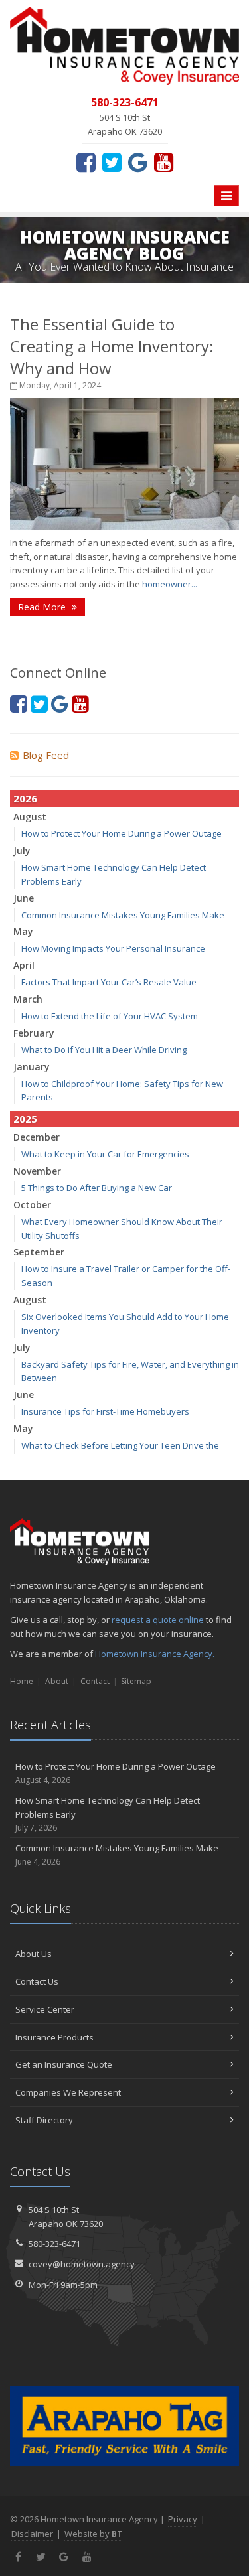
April (24, 965)
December (37, 1137)
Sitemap (136, 1681)
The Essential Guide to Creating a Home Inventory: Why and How (112, 346)
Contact (95, 1681)
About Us (34, 1954)
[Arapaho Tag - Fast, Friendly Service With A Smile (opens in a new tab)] (124, 2426)
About (57, 1681)
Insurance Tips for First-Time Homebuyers (105, 1411)
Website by (93, 2534)
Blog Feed (46, 755)
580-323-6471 (54, 2244)
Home (22, 1681)
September (39, 1252)
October (32, 1205)
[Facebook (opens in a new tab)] (86, 162)
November (37, 1171)
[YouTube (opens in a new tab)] (164, 162)
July (22, 850)
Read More (43, 607)
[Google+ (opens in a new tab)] (138, 162)
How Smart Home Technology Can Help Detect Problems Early (108, 1814)
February (34, 1033)
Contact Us (37, 1981)
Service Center (45, 2009)
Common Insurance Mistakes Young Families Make (123, 915)
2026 (25, 798)
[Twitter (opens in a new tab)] (112, 162)
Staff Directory (44, 2120)
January (32, 1067)
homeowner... (170, 584)
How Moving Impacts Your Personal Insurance (113, 948)
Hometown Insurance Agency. (155, 1654)
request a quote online (158, 1620)
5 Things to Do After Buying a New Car (97, 1188)
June (24, 898)
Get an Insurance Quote (64, 2064)
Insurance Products (54, 2037)
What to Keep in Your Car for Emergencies (105, 1154)
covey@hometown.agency (82, 2264)
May (23, 931)
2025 (25, 1119)
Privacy (183, 2519)
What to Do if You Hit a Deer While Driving (104, 1050)
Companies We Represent (68, 2092)
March (28, 999)
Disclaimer (32, 2534)
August (30, 817)
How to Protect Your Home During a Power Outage (122, 833)
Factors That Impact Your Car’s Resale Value (109, 982)
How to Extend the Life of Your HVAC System (110, 1016)
